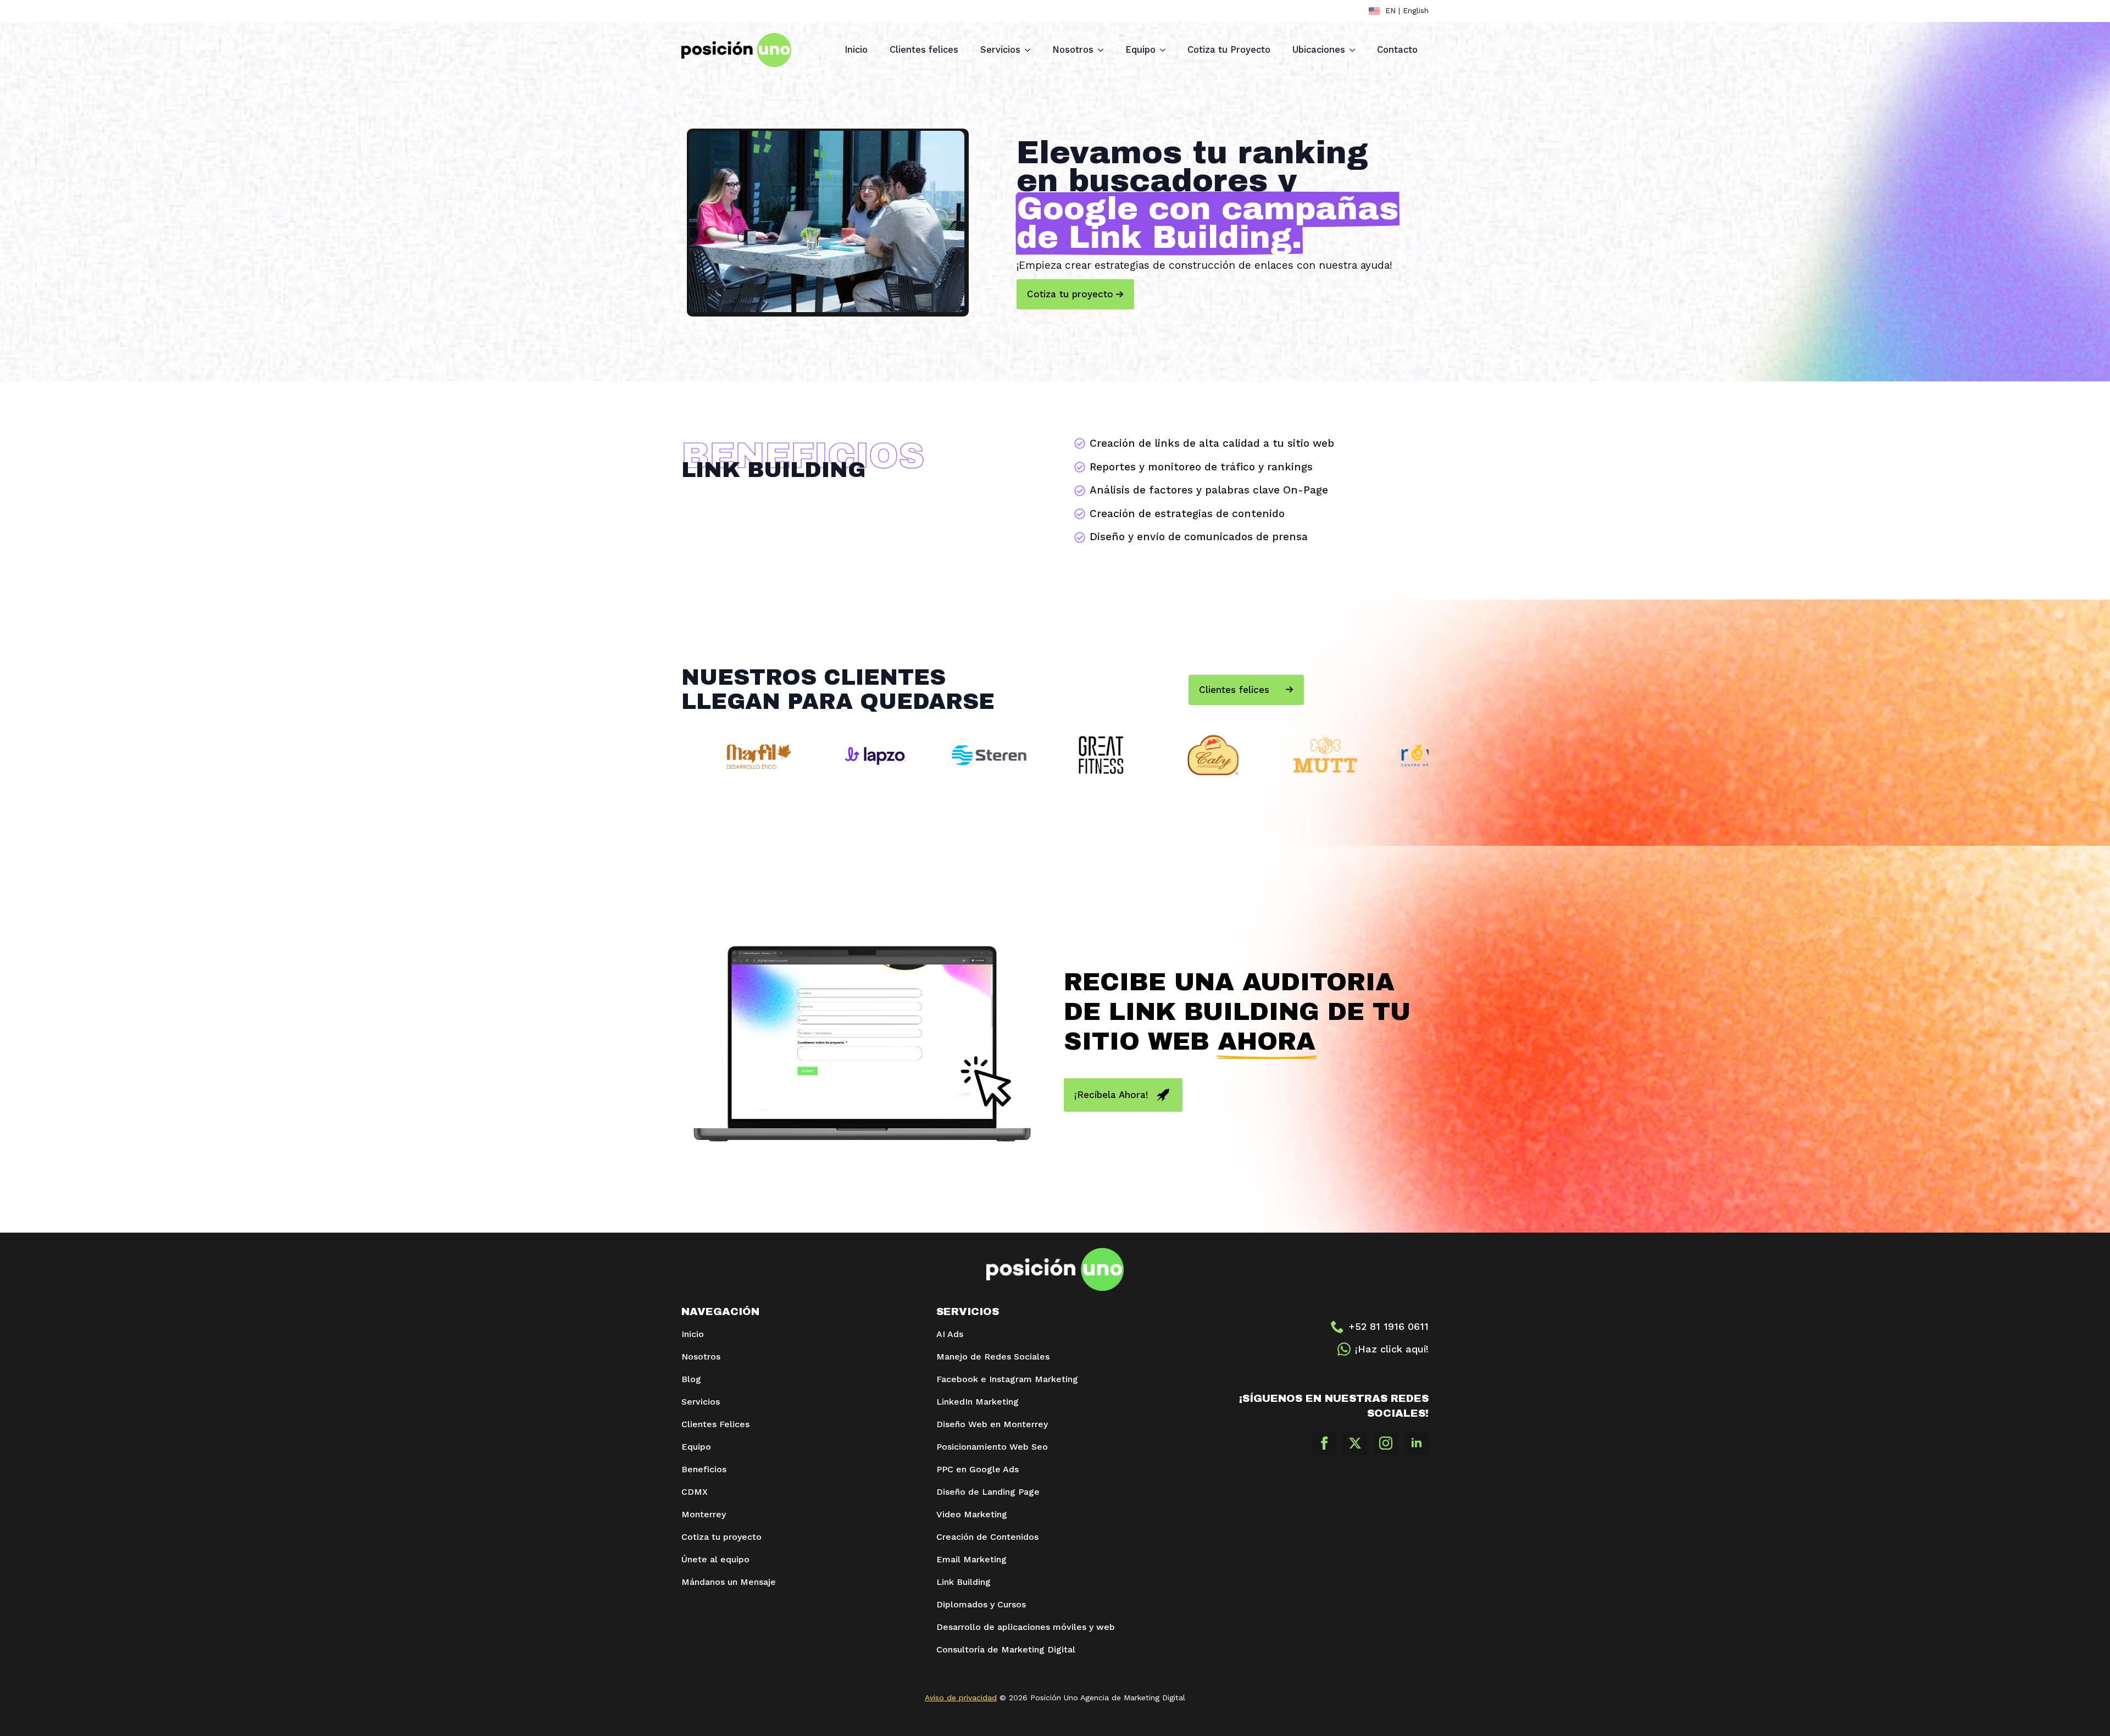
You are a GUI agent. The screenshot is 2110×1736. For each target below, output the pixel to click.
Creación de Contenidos (987, 1537)
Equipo (1140, 50)
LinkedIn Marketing (979, 1402)
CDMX (695, 1492)
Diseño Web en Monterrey (992, 1424)
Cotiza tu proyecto (721, 1537)
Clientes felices (924, 50)
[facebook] (1324, 1443)
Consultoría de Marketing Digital (1006, 1649)
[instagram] (1386, 1443)
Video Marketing (972, 1514)
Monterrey (704, 1514)
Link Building (964, 1582)
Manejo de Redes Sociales (993, 1357)
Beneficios (704, 1469)
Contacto (1397, 50)
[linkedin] (1417, 1443)
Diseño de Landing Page (988, 1492)
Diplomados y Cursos (981, 1604)
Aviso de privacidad (961, 1698)
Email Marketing (971, 1559)
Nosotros (1073, 50)
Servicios (1000, 50)
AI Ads (950, 1334)
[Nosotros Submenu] (1104, 50)
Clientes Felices (715, 1424)
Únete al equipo (715, 1559)
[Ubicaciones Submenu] (1356, 50)
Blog (691, 1379)
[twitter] (1355, 1443)
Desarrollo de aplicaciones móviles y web (1027, 1627)
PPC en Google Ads (978, 1469)
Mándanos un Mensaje (729, 1582)
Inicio (856, 50)
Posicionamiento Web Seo (992, 1447)
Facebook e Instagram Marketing (1007, 1379)
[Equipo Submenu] (1166, 50)
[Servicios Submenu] (1031, 50)
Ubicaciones (1319, 50)
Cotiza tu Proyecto (1229, 50)
